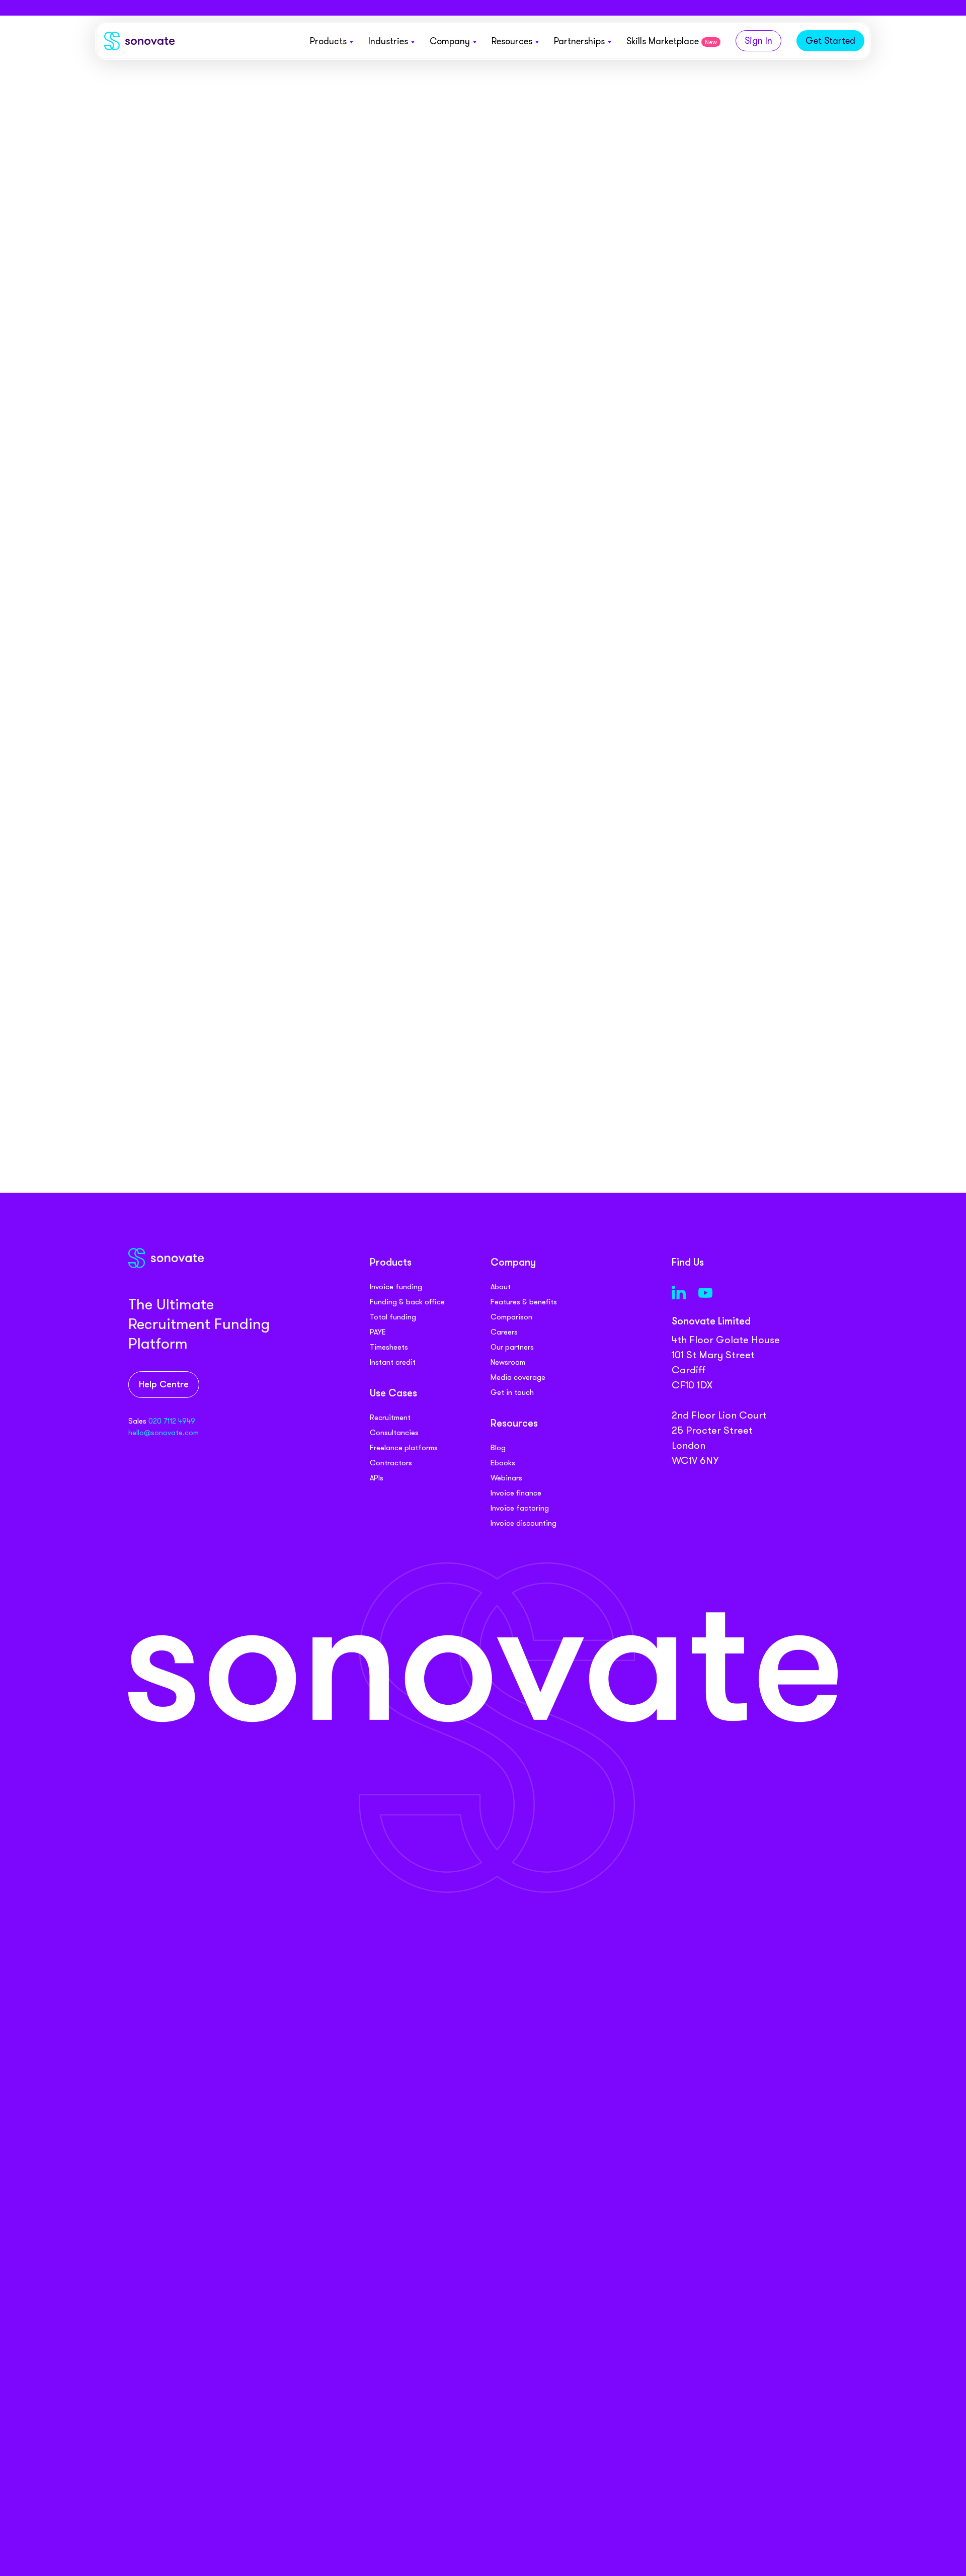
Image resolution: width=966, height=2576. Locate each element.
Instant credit (393, 1362)
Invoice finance (516, 1493)
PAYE (378, 1332)
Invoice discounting (524, 1523)
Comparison (511, 1317)
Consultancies (394, 1433)
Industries (388, 41)
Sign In (758, 41)
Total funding (393, 1317)
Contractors (391, 1463)
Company (450, 41)
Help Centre (164, 1385)
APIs (377, 1478)
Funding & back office (407, 1302)
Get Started (830, 41)
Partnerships (579, 41)
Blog (498, 1448)
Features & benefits (524, 1302)
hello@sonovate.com (164, 1433)
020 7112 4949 (172, 1421)
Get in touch (512, 1392)
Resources (512, 41)
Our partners (512, 1347)
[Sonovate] (139, 43)
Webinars (506, 1478)
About (501, 1287)
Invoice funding (396, 1287)
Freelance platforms (404, 1448)
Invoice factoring (520, 1508)
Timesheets (389, 1347)
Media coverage (518, 1377)
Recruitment (390, 1418)
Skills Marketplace (672, 41)
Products (328, 41)
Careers (504, 1332)
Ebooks (503, 1463)
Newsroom (508, 1362)
